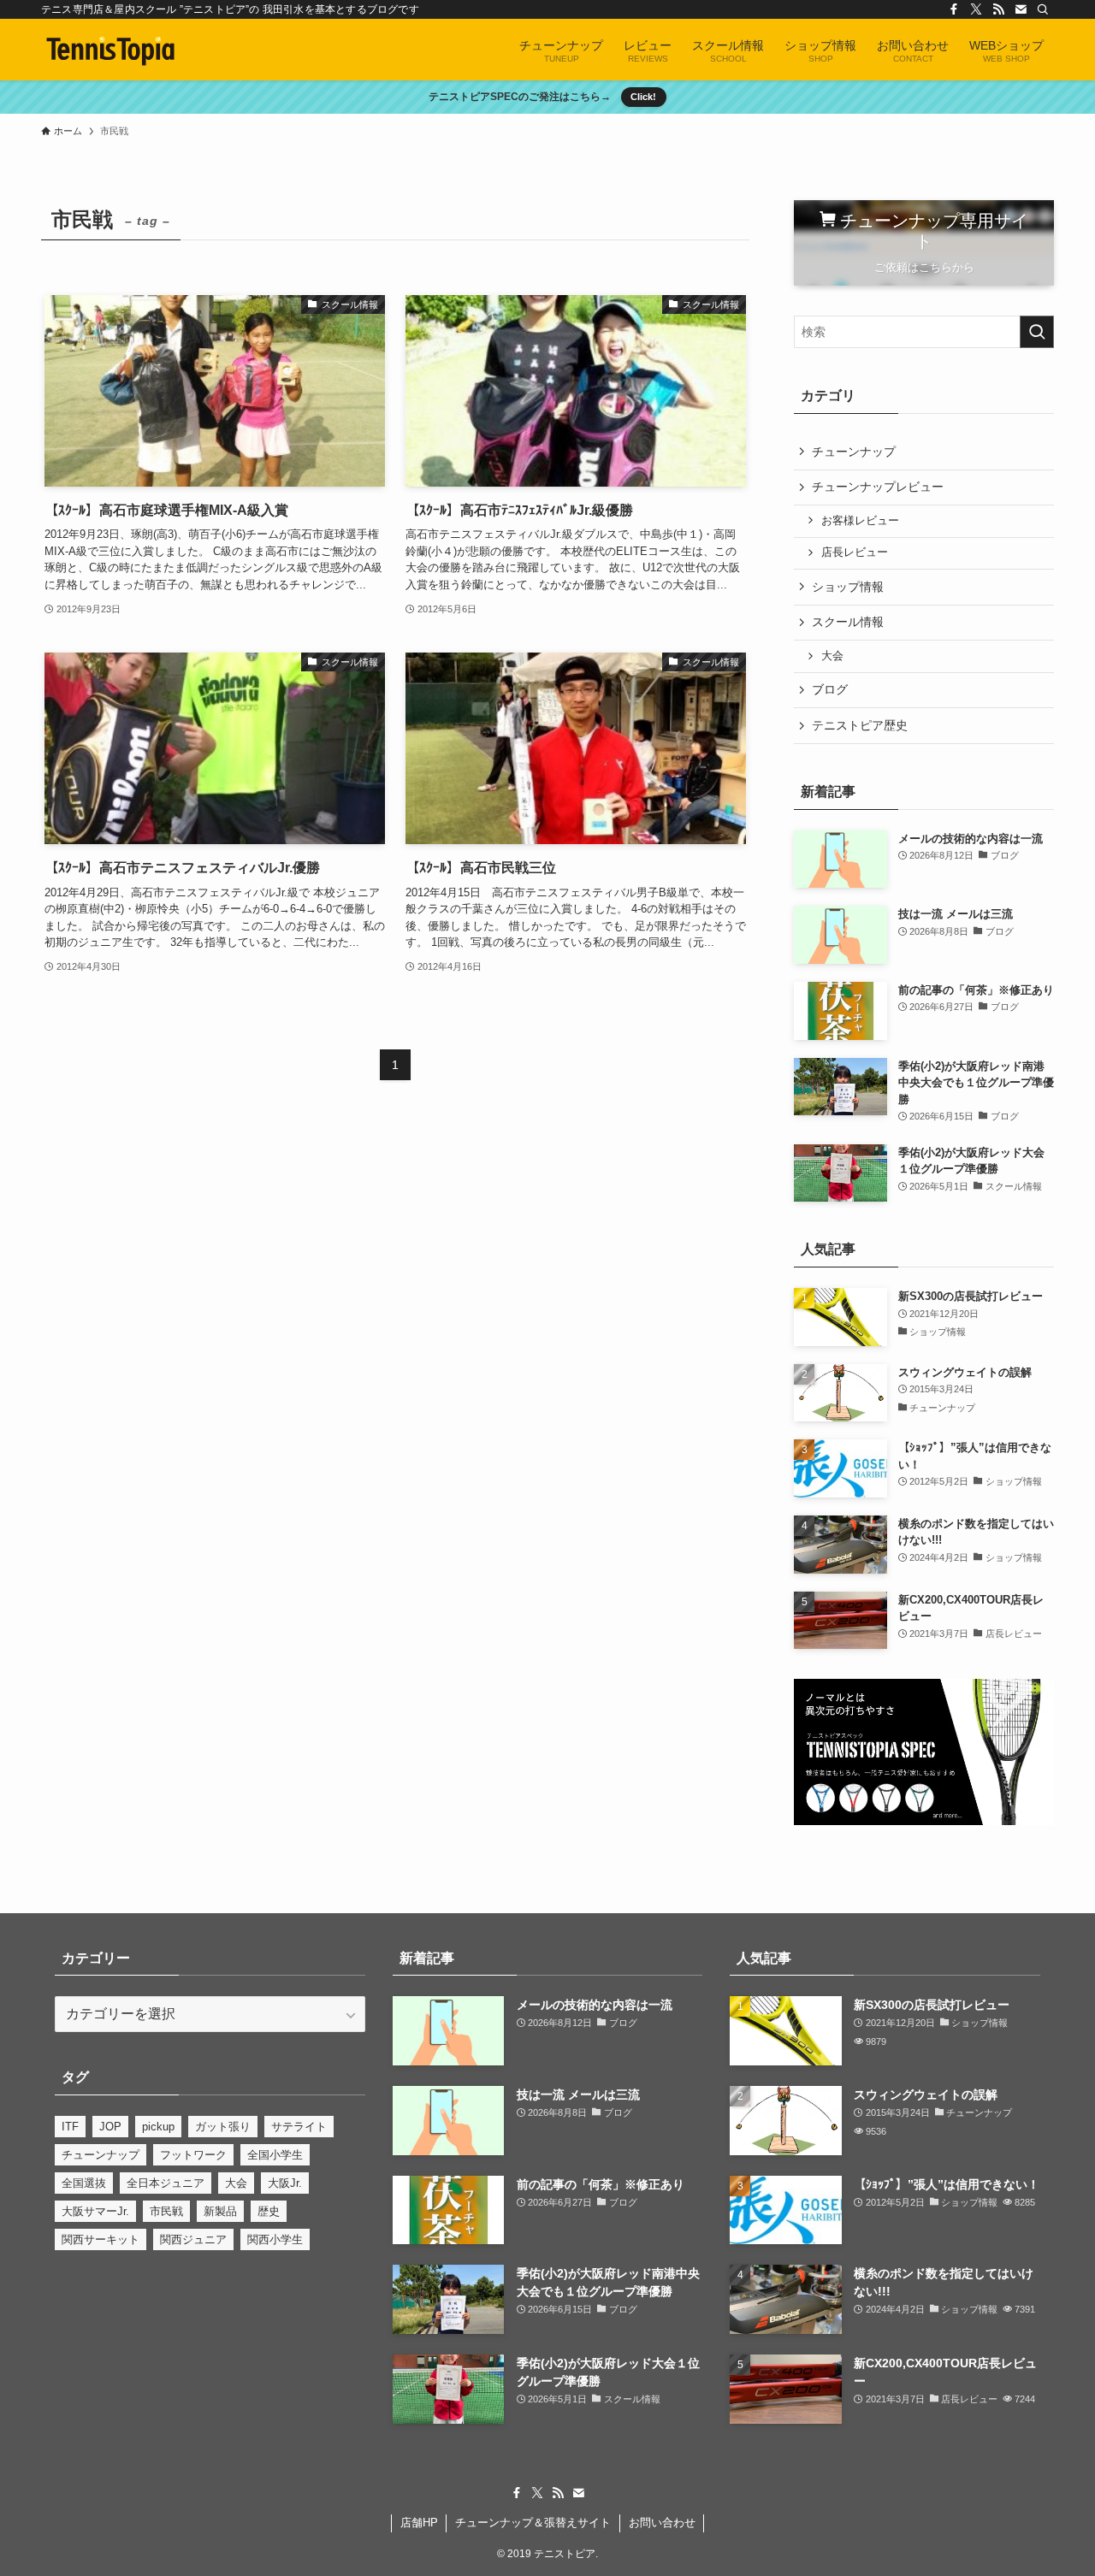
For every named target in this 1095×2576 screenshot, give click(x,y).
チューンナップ (854, 452)
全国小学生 (275, 2155)
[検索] (1043, 9)
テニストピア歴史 (860, 725)
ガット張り (223, 2127)
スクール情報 (848, 622)
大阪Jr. (285, 2183)
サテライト (299, 2127)
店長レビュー (855, 552)
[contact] (1021, 9)
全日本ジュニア (166, 2183)
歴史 (269, 2211)
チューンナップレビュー (878, 487)
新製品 (220, 2211)
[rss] (998, 9)
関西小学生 (275, 2239)
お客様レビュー (860, 521)
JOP (110, 2127)
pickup (158, 2127)
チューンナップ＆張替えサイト (533, 2523)
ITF (70, 2127)
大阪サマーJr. (95, 2211)
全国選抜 (84, 2183)
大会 (832, 656)
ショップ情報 (848, 587)
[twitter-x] (976, 9)
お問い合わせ (662, 2523)
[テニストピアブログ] (111, 50)
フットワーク (193, 2155)
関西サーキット (101, 2239)
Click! (643, 97)
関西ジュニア (193, 2239)
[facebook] (954, 9)
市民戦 (166, 2211)
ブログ (830, 689)
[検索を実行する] (1037, 332)
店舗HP (419, 2523)
